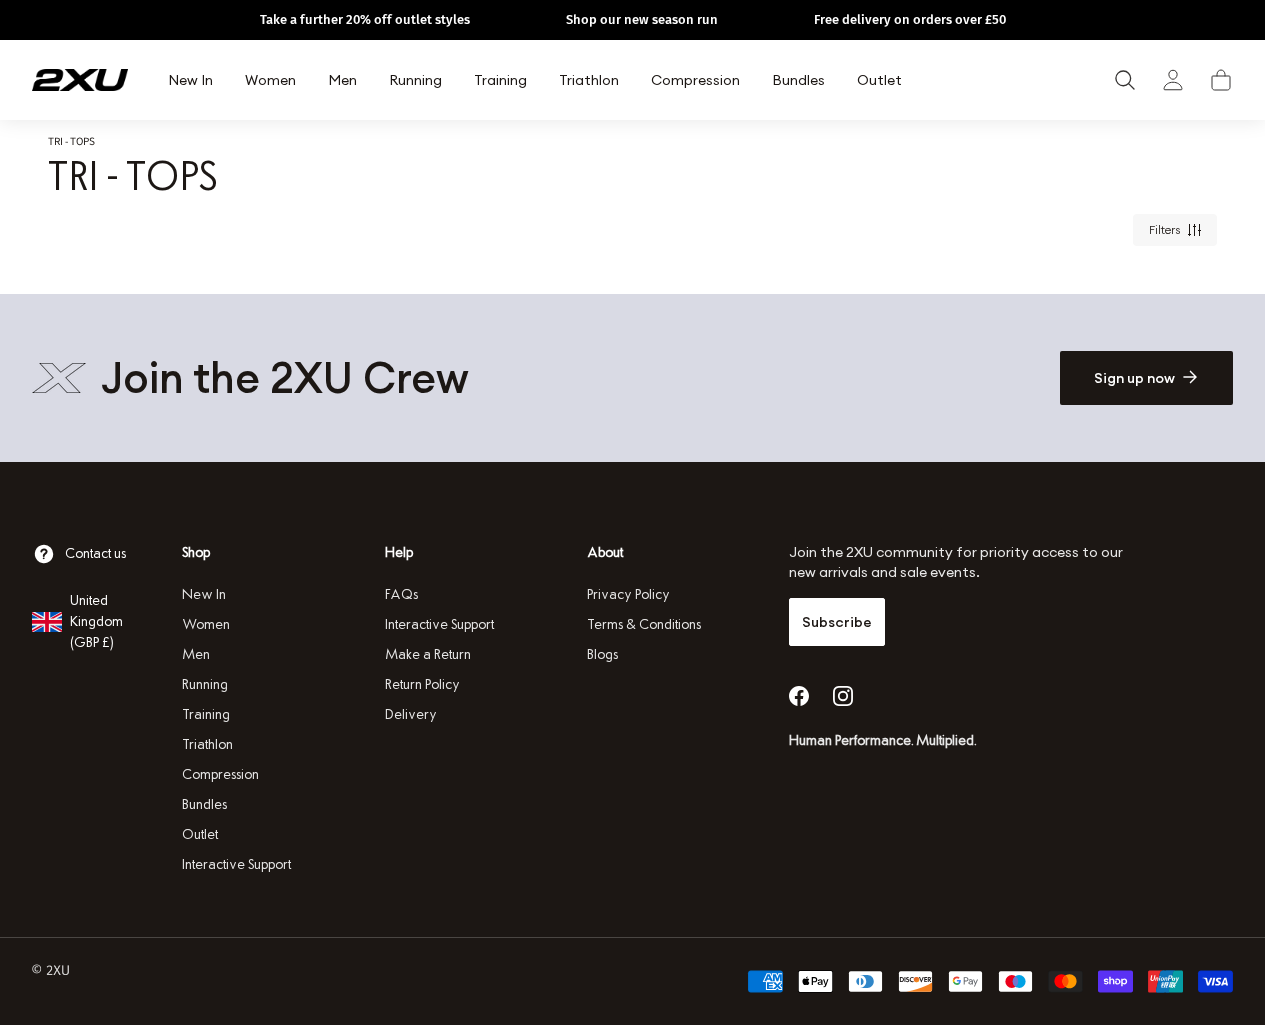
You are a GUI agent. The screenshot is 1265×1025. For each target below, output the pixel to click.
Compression (220, 774)
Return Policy (422, 684)
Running (205, 684)
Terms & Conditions (644, 624)
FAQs (401, 594)
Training (206, 714)
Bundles (204, 804)
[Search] (1125, 80)
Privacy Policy (628, 594)
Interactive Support (236, 864)
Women (206, 624)
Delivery (411, 714)
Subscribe (837, 622)
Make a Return (428, 654)
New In (204, 594)
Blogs (602, 654)
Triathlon (207, 744)
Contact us (95, 553)
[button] (1221, 80)
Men (196, 654)
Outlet (200, 834)
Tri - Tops (71, 141)
